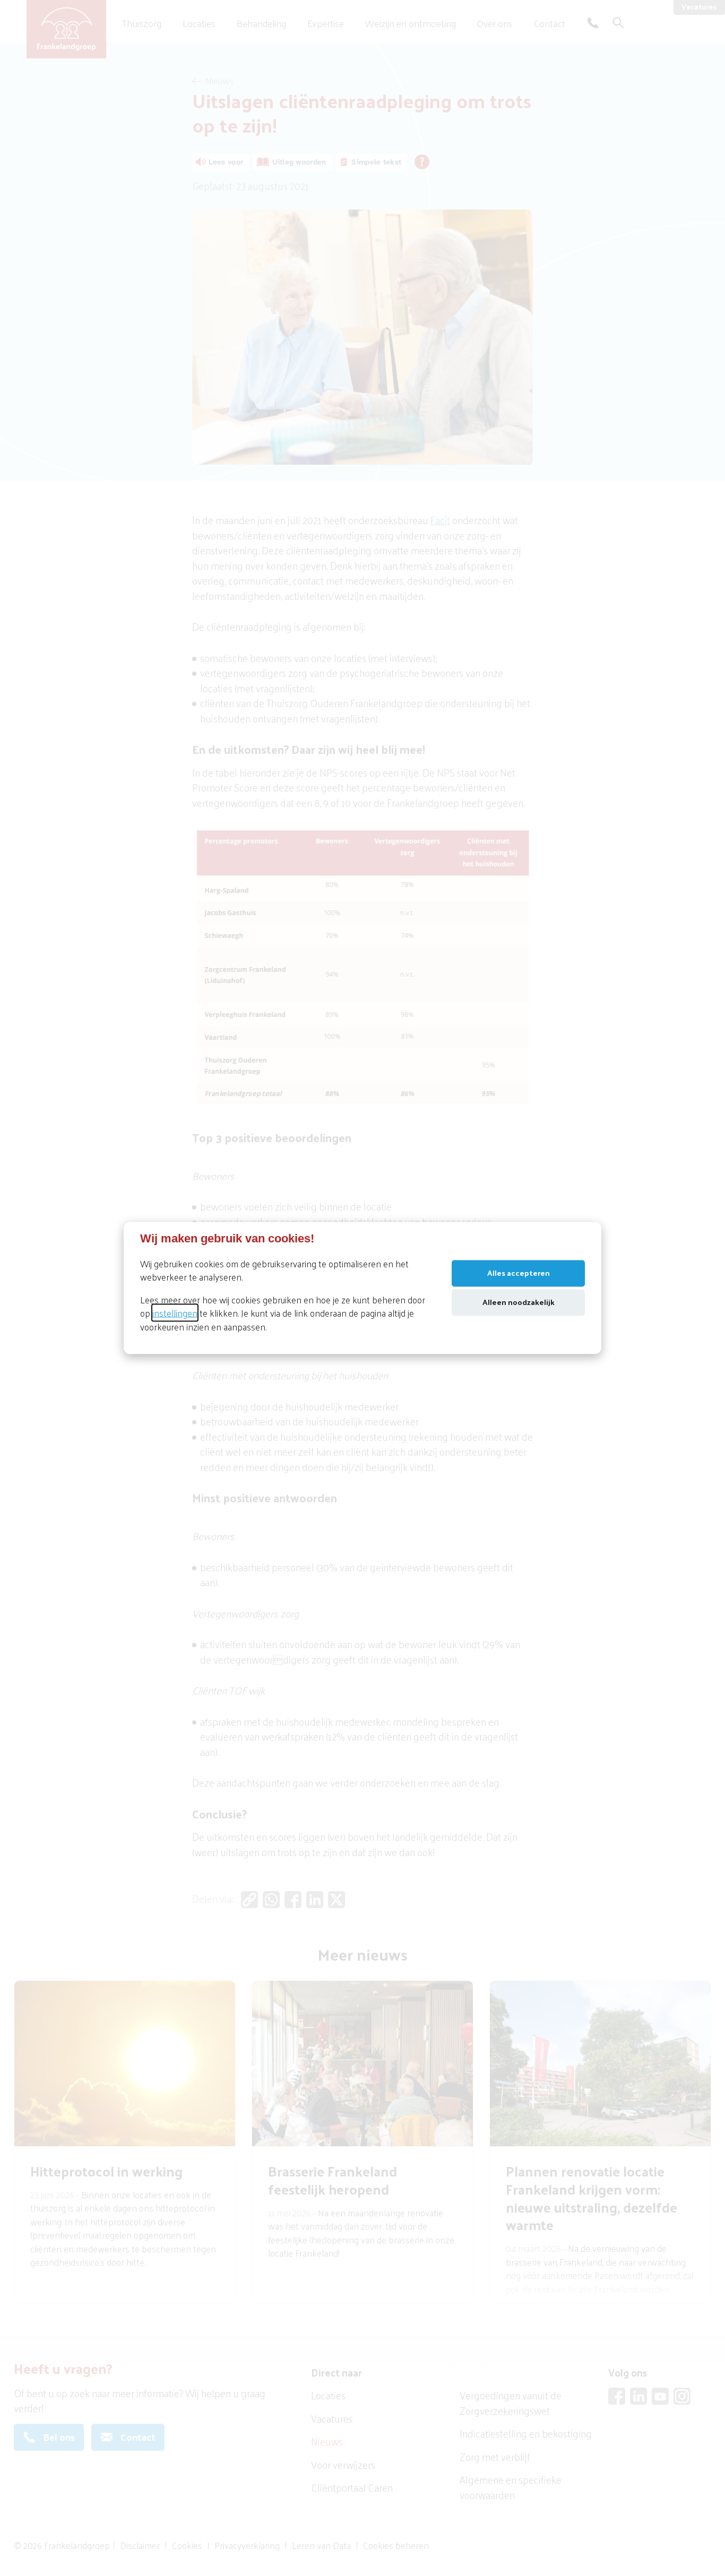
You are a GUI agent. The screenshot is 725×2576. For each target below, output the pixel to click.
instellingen (175, 1313)
